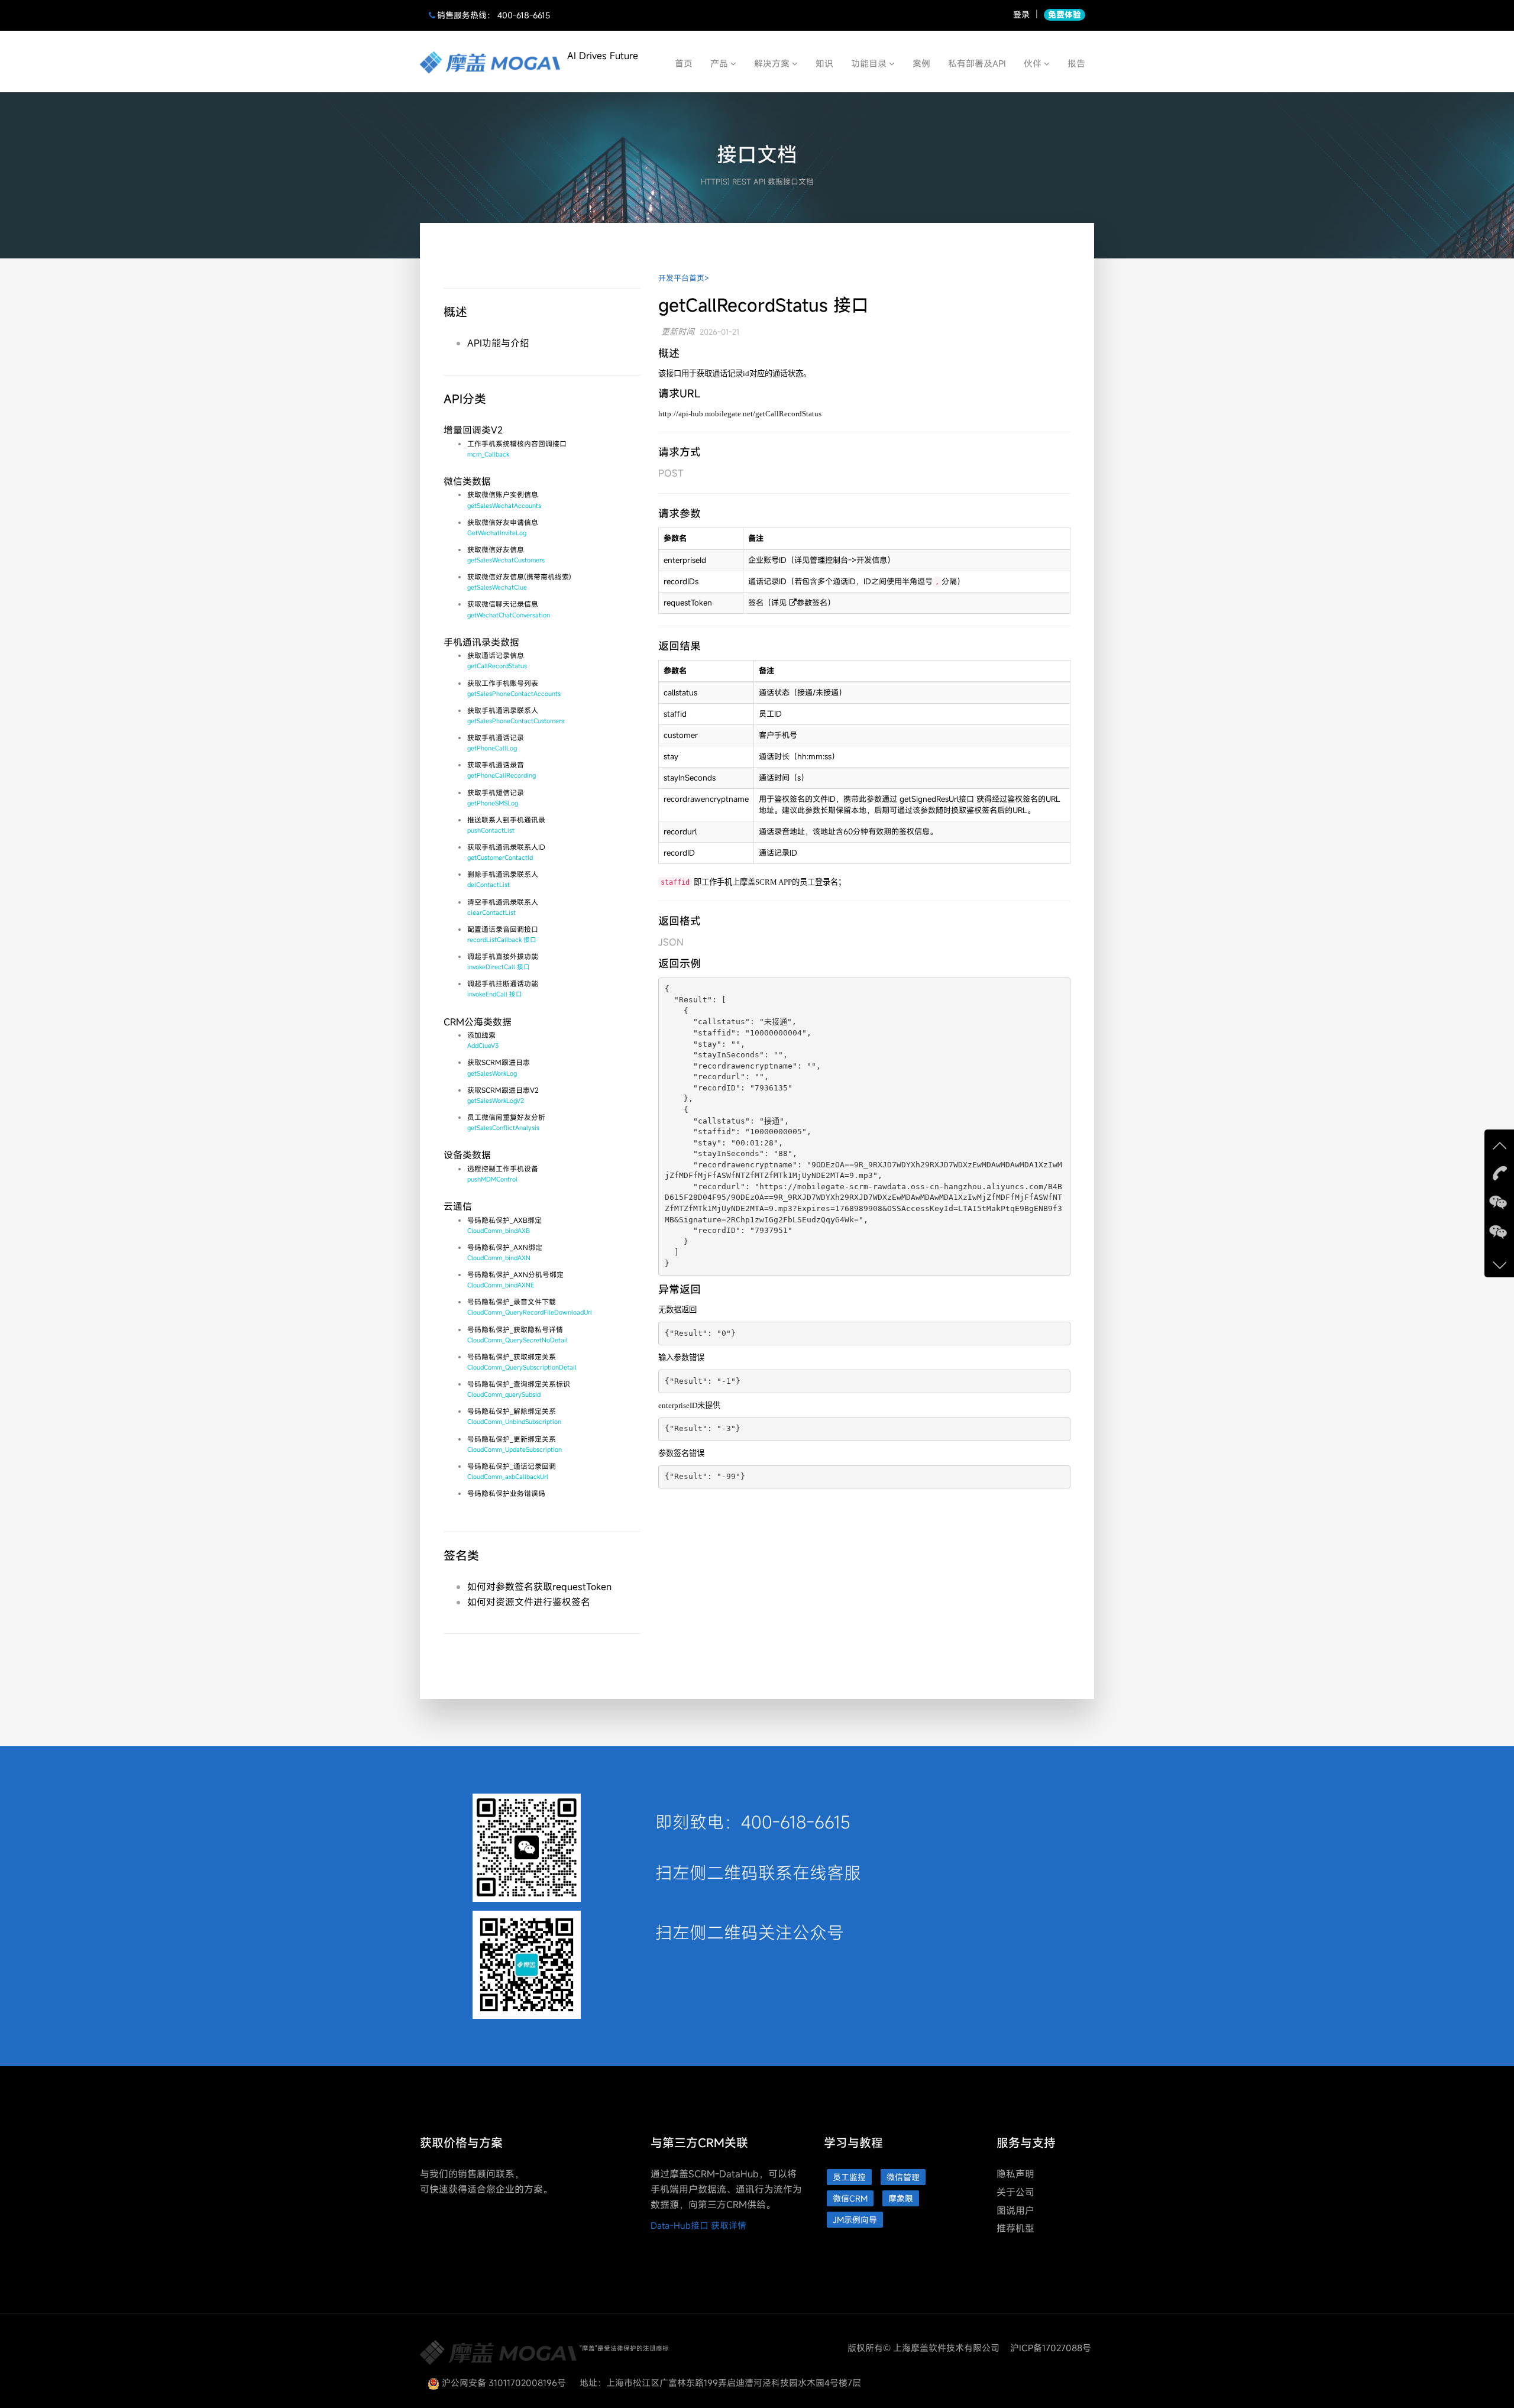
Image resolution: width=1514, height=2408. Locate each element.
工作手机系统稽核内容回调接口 (517, 449)
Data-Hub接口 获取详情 (698, 2225)
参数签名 (812, 603)
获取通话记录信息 (497, 660)
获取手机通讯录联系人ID (506, 852)
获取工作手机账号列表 (514, 688)
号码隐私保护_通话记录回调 (512, 1471)
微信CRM (850, 2198)
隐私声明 (1015, 2174)
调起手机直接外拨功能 (503, 961)
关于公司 (1015, 2192)
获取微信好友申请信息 (503, 527)
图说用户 (1015, 2210)
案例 (921, 63)
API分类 (465, 399)
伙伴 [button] (1034, 63)
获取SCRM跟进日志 (499, 1067)
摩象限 (901, 2198)
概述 (455, 312)
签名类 (461, 1556)
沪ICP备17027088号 (1051, 2348)
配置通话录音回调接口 (503, 934)
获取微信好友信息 (506, 554)
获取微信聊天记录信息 (509, 609)
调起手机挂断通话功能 (503, 988)
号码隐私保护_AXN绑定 (505, 1252)
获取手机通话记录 (496, 742)
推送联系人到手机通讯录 (506, 825)
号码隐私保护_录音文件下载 (530, 1307)
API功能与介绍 (498, 343)
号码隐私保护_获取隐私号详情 (517, 1334)
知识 (824, 63)
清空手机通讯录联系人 (503, 907)
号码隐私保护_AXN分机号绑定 (515, 1279)
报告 (1076, 63)
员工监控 (849, 2177)
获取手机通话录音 (502, 770)
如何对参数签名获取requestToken (539, 1587)
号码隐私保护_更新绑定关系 (515, 1444)
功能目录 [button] (870, 63)
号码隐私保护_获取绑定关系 (522, 1362)
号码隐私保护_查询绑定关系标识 (519, 1389)
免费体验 (1065, 14)
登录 (1021, 14)
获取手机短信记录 (496, 797)
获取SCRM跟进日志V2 (503, 1095)
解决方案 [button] (773, 63)
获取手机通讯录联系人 (516, 715)
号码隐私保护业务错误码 (506, 1493)
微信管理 (903, 2177)
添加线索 (483, 1040)
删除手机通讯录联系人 (503, 879)
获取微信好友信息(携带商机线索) (519, 582)
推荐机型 (1015, 2228)
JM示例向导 (855, 2220)
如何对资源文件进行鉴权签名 (529, 1602)
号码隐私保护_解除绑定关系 (514, 1416)
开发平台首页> (684, 278)
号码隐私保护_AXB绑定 (504, 1225)
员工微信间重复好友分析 (506, 1122)
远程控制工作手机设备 (503, 1174)
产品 (720, 63)
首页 (684, 63)
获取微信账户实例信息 (504, 499)
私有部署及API (977, 63)
